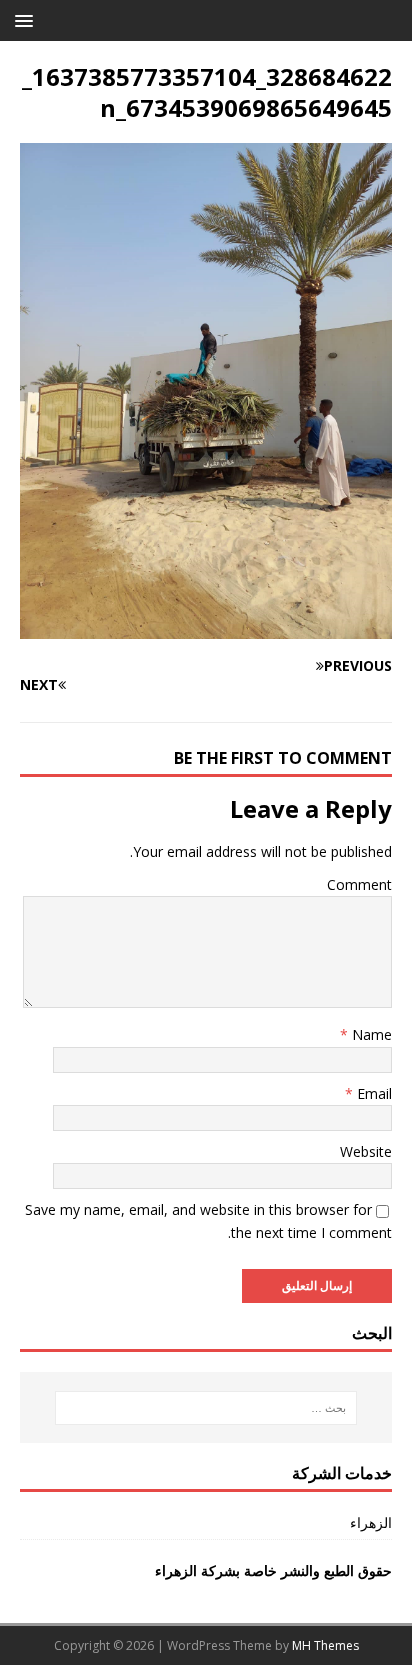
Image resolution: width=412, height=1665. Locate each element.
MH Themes (325, 1645)
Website (366, 1151)
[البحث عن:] (206, 1408)
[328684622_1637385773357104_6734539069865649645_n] (206, 627)
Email (372, 1093)
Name (370, 1034)
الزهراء (371, 1522)
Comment (359, 884)
